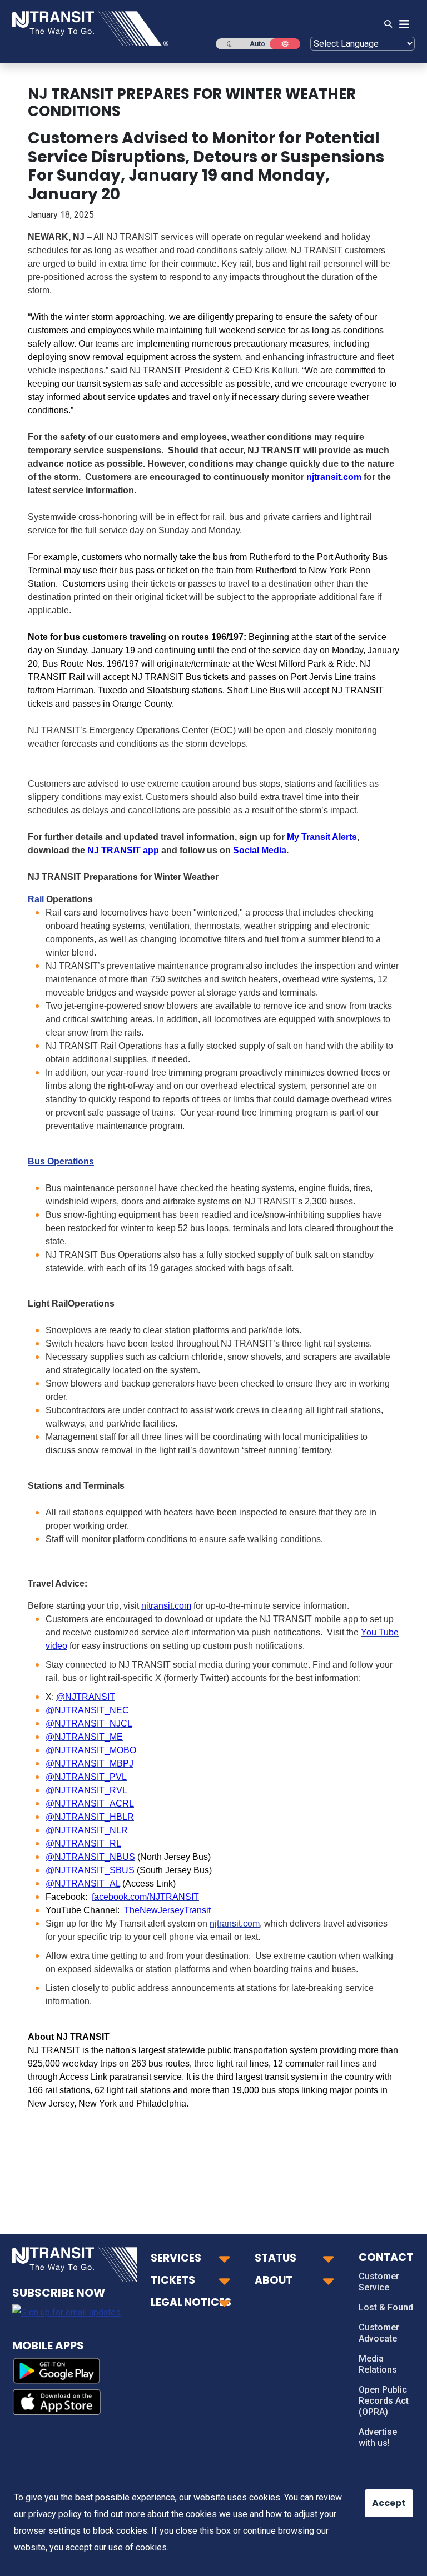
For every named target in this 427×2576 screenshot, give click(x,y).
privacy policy (55, 2514)
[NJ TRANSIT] (90, 27)
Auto (257, 44)
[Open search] (385, 24)
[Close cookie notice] (380, 2498)
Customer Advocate (379, 2333)
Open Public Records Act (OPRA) (384, 2401)
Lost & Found (386, 2307)
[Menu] (401, 24)
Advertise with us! (378, 2437)
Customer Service (379, 2282)
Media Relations (378, 2364)
